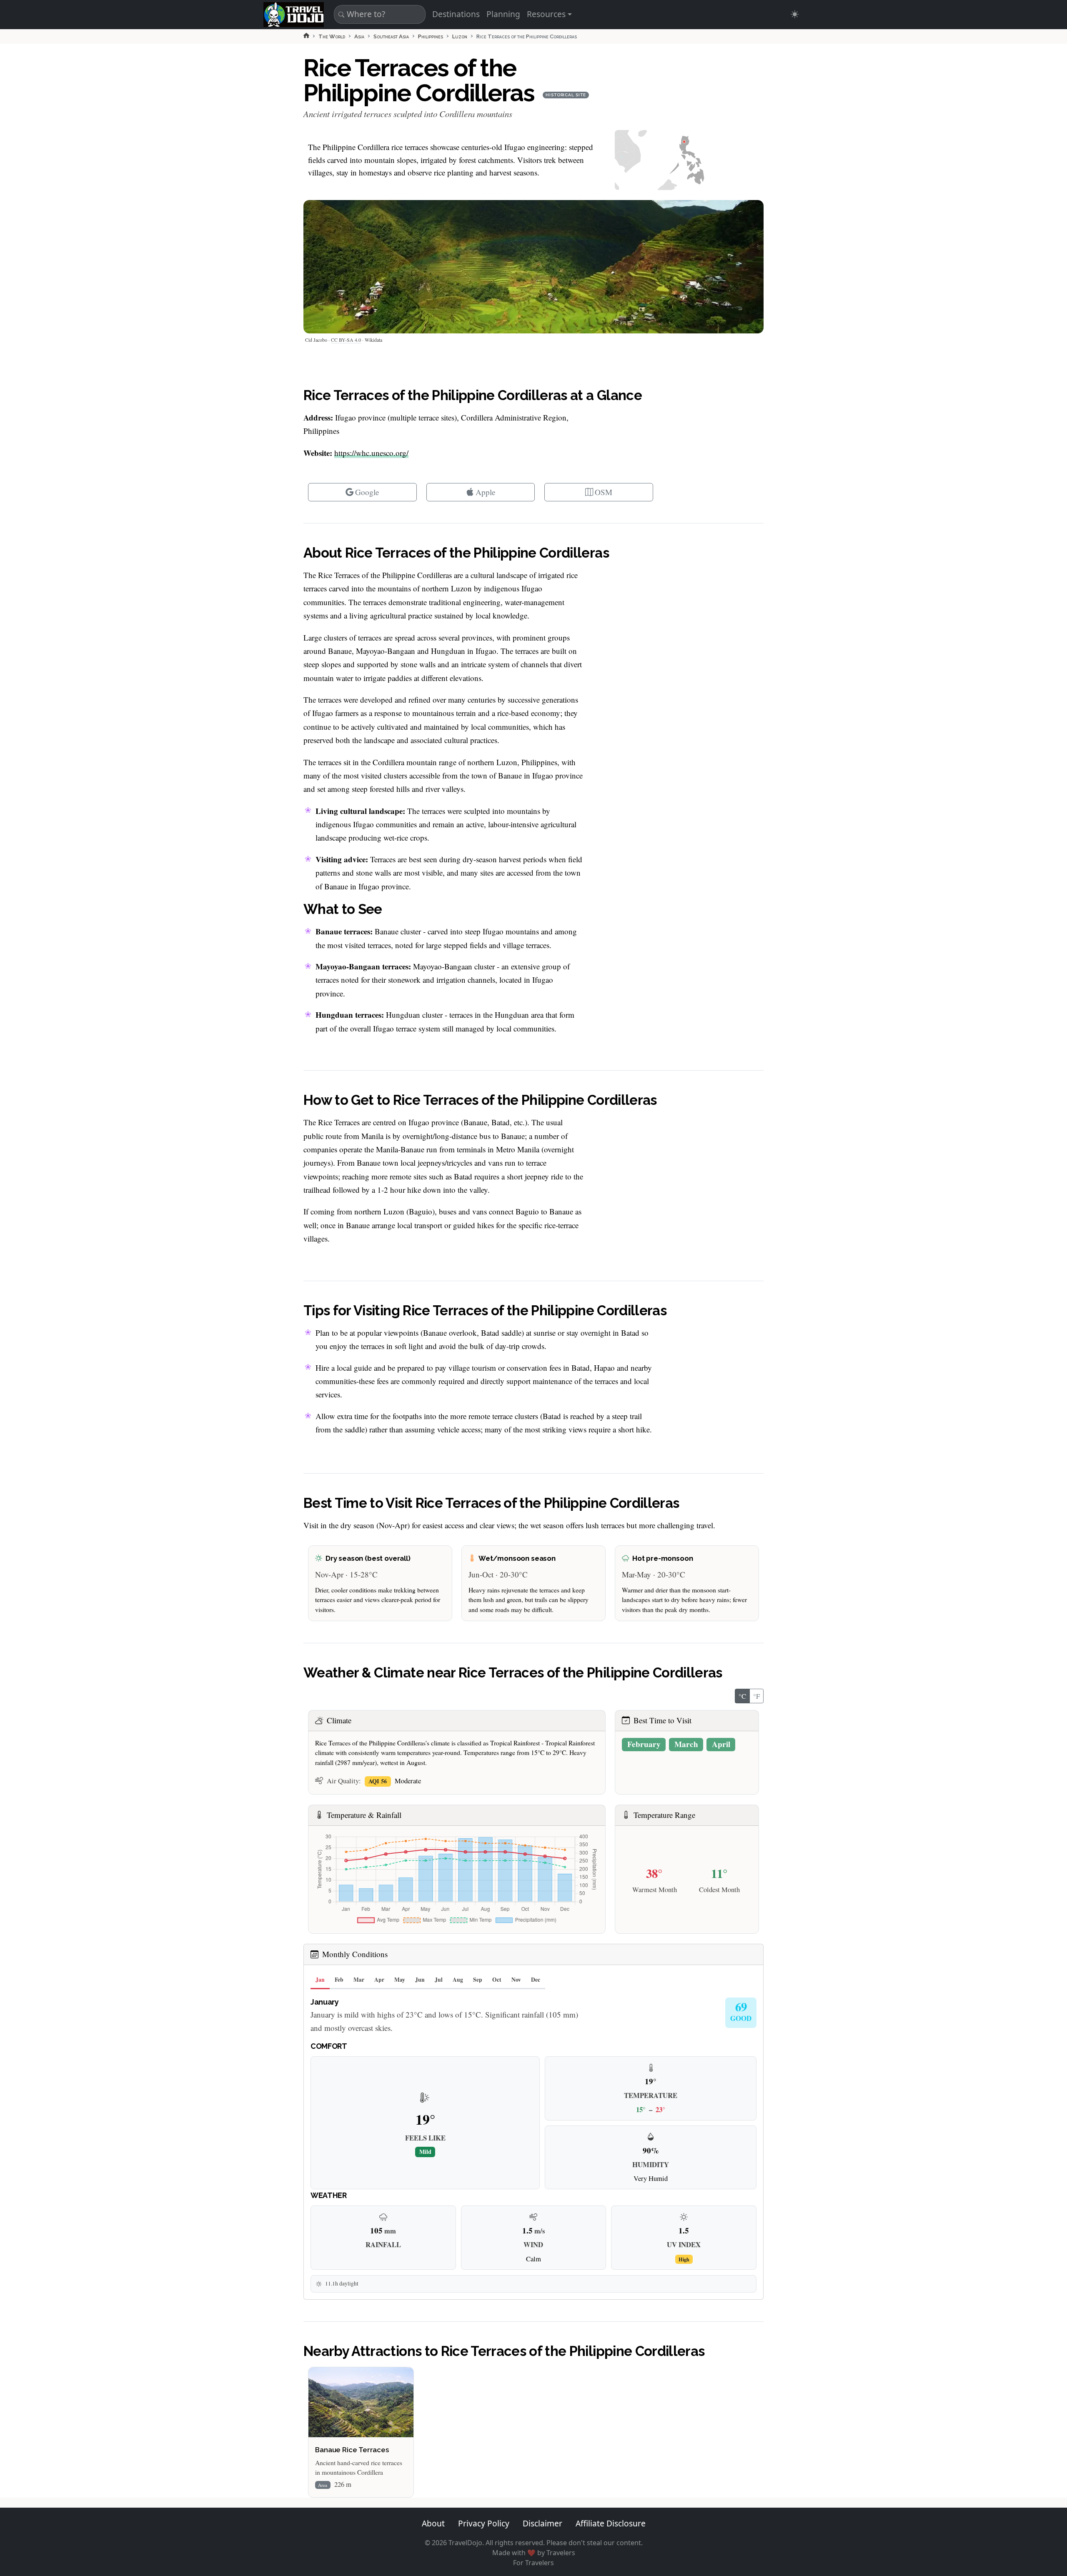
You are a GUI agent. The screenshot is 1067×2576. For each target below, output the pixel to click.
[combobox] (378, 14)
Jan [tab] (320, 1980)
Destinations (456, 14)
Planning (503, 14)
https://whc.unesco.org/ (371, 453)
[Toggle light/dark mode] (795, 14)
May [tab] (400, 1980)
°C (742, 1696)
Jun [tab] (420, 1980)
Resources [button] (546, 14)
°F (756, 1696)
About (433, 2523)
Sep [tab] (478, 1980)
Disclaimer (542, 2523)
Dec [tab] (536, 1980)
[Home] (306, 35)
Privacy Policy (484, 2523)
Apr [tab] (379, 1980)
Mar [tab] (359, 1980)
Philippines (431, 36)
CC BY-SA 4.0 (346, 340)
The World (332, 36)
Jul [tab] (439, 1980)
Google (367, 492)
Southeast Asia (391, 36)
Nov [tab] (516, 1980)
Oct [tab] (497, 1980)
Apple (486, 492)
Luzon (460, 36)
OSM (604, 492)
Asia (359, 36)
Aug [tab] (458, 1980)
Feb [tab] (339, 1980)
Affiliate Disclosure (611, 2523)
